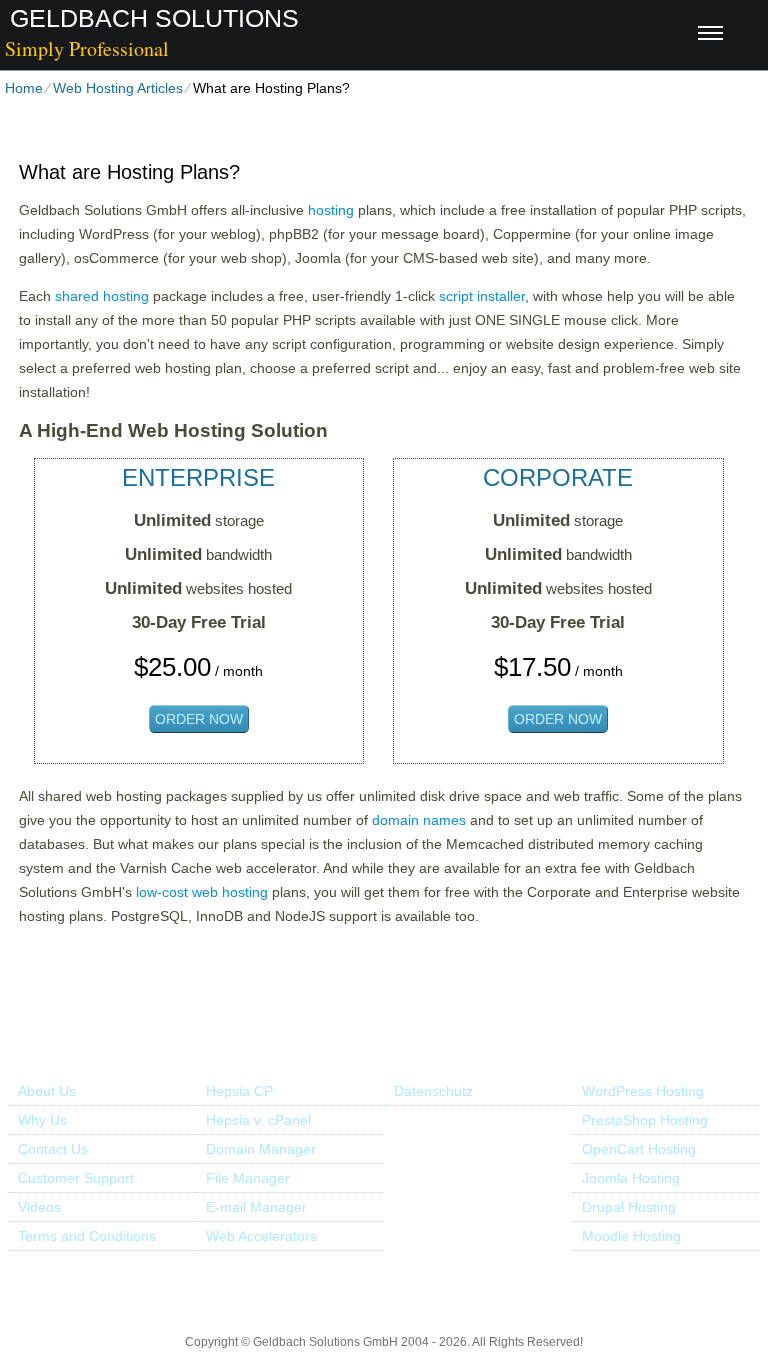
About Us (47, 1091)
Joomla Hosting (631, 1178)
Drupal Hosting (629, 1207)
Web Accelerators (261, 1236)
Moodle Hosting (631, 1236)
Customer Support (76, 1178)
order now (199, 719)
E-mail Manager (256, 1207)
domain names (419, 820)
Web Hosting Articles (118, 88)
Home (24, 88)
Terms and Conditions (87, 1236)
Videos (39, 1207)
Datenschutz (433, 1091)
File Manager (248, 1178)
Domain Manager (261, 1149)
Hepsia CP (239, 1091)
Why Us (42, 1120)
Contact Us (53, 1149)
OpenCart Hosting (639, 1149)
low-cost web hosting (202, 892)
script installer (482, 296)
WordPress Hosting (643, 1091)
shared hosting (102, 296)
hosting (331, 210)
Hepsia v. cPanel (258, 1120)
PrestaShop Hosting (645, 1120)
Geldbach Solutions (154, 18)
